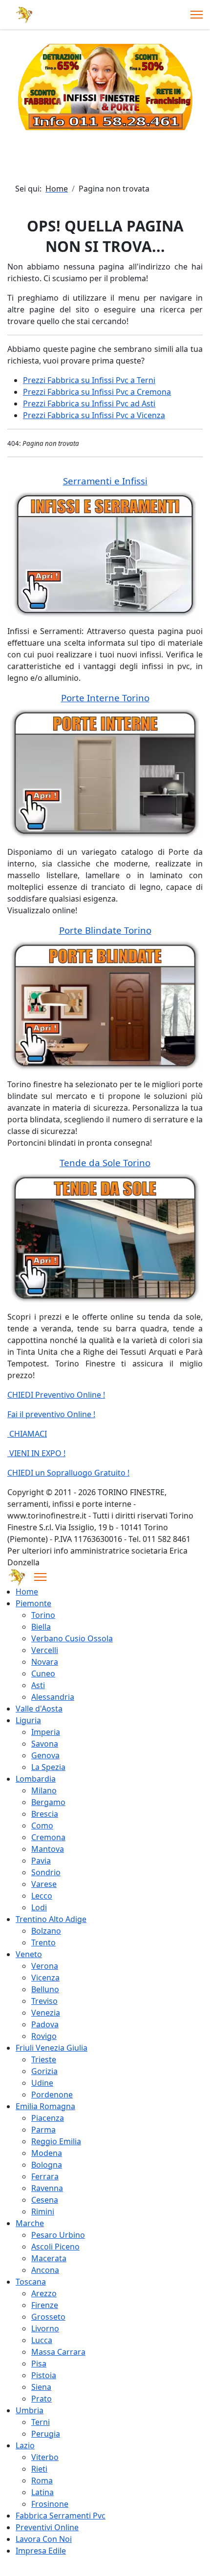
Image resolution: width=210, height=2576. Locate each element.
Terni (41, 2422)
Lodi (39, 1907)
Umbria (30, 2410)
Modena (47, 2153)
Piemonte (33, 1603)
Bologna (47, 2165)
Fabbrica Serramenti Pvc (61, 2516)
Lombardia (36, 1779)
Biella (41, 1627)
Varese (44, 1884)
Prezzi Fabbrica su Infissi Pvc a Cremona (97, 392)
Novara (45, 1662)
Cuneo (43, 1673)
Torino (43, 1615)
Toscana (31, 2282)
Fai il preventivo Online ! (51, 1414)
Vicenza (45, 1978)
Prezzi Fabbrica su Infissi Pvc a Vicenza (94, 415)
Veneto (29, 1954)
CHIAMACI (27, 1434)
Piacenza (48, 2118)
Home (27, 1592)
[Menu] (197, 15)
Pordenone (52, 2095)
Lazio (25, 2445)
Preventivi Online (47, 2527)
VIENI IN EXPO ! (36, 1453)
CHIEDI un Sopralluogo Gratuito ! (68, 1473)
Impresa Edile (41, 2551)
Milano (44, 1790)
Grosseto (48, 2317)
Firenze (45, 2305)
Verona (45, 1966)
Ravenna (47, 2188)
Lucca (42, 2340)
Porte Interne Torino (105, 698)
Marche (30, 2223)
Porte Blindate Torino (105, 930)
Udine (42, 2083)
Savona (45, 1744)
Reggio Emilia (56, 2141)
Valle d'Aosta (39, 1709)
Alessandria (53, 1697)
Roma (42, 2480)
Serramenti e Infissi (105, 481)
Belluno (45, 1989)
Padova (45, 2024)
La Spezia (48, 1767)
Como (42, 1826)
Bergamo (48, 1802)
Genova (45, 1755)
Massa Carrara (58, 2352)
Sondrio (46, 1872)
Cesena (45, 2200)
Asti (38, 1685)
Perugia (46, 2434)
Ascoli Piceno (55, 2247)
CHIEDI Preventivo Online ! (56, 1395)
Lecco (42, 1896)
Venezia (46, 2013)
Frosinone (50, 2504)
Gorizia (44, 2071)
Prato (42, 2399)
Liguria (28, 1720)
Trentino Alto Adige (51, 1919)
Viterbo (45, 2457)
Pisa (39, 2364)
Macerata (49, 2258)
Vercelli (45, 1650)
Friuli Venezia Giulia (52, 2048)
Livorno (45, 2328)
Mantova (48, 1849)
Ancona (45, 2270)
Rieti (39, 2469)
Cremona (48, 1837)
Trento (43, 1942)
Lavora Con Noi (44, 2539)
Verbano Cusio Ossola (72, 1638)
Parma (43, 2130)
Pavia (41, 1861)
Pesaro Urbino (58, 2235)
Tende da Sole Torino (105, 1163)
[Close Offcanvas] (40, 1577)
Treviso (44, 2001)
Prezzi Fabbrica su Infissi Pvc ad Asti (89, 404)
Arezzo (44, 2293)
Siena (41, 2387)
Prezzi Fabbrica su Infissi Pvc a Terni (89, 380)
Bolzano (46, 1931)
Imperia (46, 1732)
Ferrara (45, 2176)
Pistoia (44, 2375)
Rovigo (44, 2036)
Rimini (43, 2211)
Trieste (44, 2059)
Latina (42, 2492)
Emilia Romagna (45, 2106)
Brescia (45, 1814)
